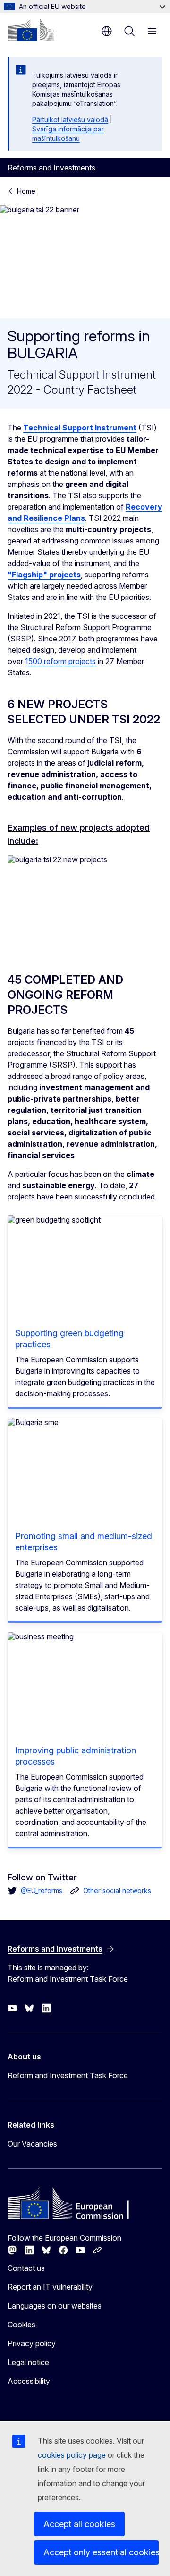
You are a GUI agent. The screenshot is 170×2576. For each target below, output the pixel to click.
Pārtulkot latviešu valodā (70, 119)
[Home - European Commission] (31, 30)
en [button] (107, 31)
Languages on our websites (55, 2306)
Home (26, 191)
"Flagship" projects (44, 575)
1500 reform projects (60, 661)
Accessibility (29, 2381)
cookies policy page (72, 2455)
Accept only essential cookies (101, 2552)
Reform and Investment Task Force (68, 2075)
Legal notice (28, 2362)
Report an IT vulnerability (50, 2287)
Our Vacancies (32, 2144)
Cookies (21, 2325)
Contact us (26, 2268)
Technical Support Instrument (80, 428)
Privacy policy (32, 2343)
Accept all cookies (79, 2524)
